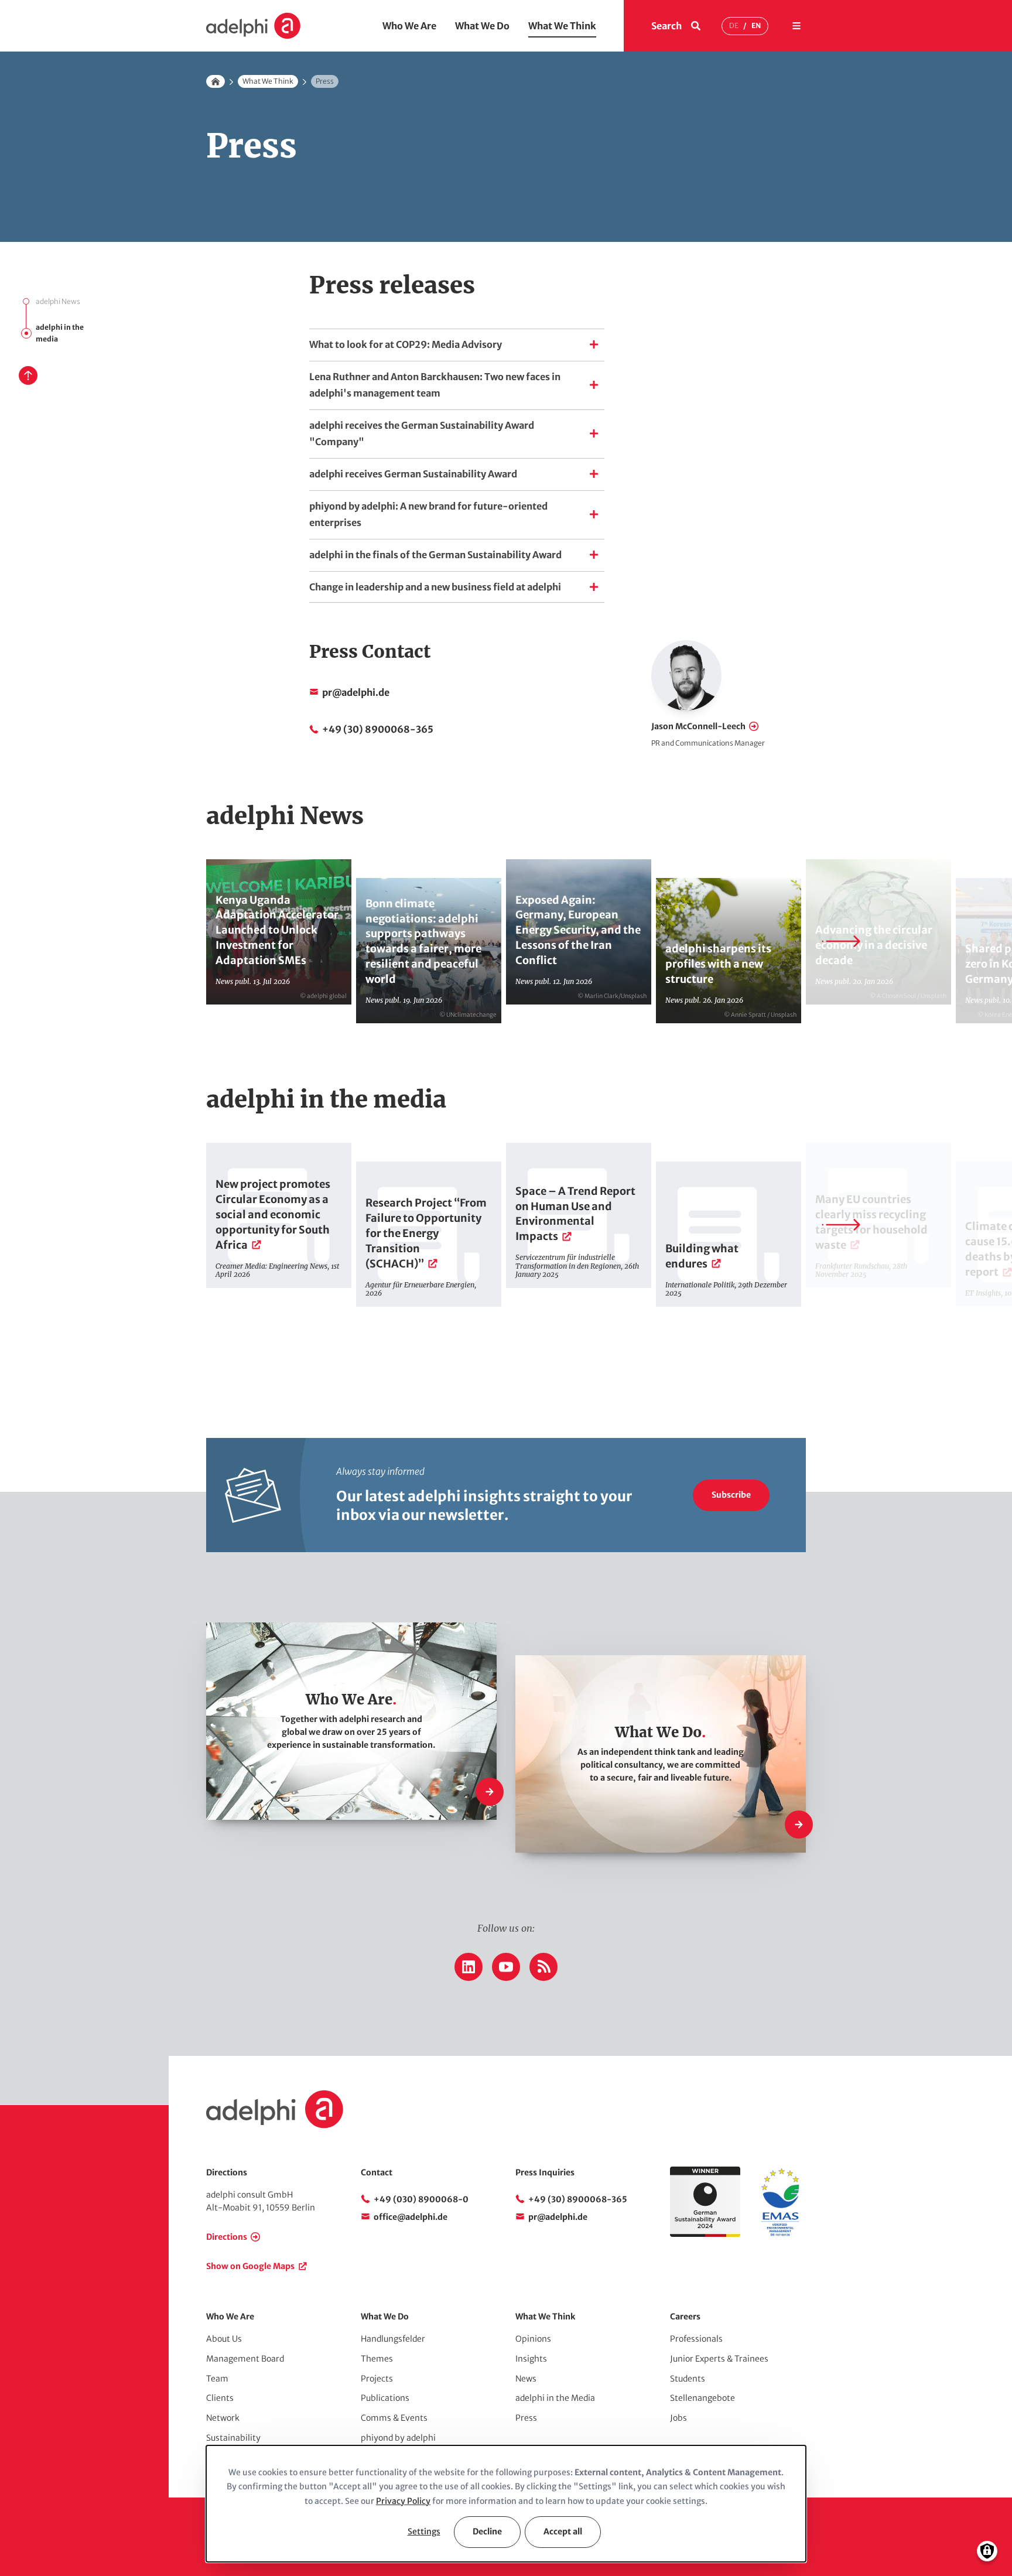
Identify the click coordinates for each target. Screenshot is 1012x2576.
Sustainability (233, 2438)
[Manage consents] (987, 2551)
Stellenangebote (702, 2398)
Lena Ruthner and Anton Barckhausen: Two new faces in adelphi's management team (435, 385)
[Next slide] (841, 941)
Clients (220, 2398)
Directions (227, 2237)
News (526, 2379)
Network (223, 2418)
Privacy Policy (403, 2501)
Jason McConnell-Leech (698, 726)
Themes (377, 2359)
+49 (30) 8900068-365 (378, 729)
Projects (377, 2379)
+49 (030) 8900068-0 (421, 2199)
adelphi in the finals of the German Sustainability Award (435, 555)
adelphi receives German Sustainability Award (413, 474)
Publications (385, 2398)
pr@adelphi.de (356, 692)
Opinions (533, 2339)
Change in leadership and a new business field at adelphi (435, 587)
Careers (685, 2317)
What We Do (482, 26)
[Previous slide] (171, 941)
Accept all (563, 2531)
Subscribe (731, 1495)
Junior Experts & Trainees (719, 2359)
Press (526, 2418)
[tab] (457, 344)
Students (688, 2379)
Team (217, 2379)
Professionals (696, 2339)
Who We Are (409, 26)
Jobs (678, 2418)
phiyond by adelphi (398, 2438)
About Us (224, 2339)
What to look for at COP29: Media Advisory (406, 344)
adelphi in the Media (555, 2398)
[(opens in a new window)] (780, 2234)
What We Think (562, 26)
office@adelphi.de (411, 2217)
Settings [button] (424, 2531)
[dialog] (506, 2504)
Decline (487, 2531)
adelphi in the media (60, 333)
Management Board (245, 2359)
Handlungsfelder (393, 2339)
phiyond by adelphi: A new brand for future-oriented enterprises (428, 514)
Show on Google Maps (250, 2266)
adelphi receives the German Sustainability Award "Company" (422, 433)
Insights (531, 2359)
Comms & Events (394, 2418)
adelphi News (58, 301)
